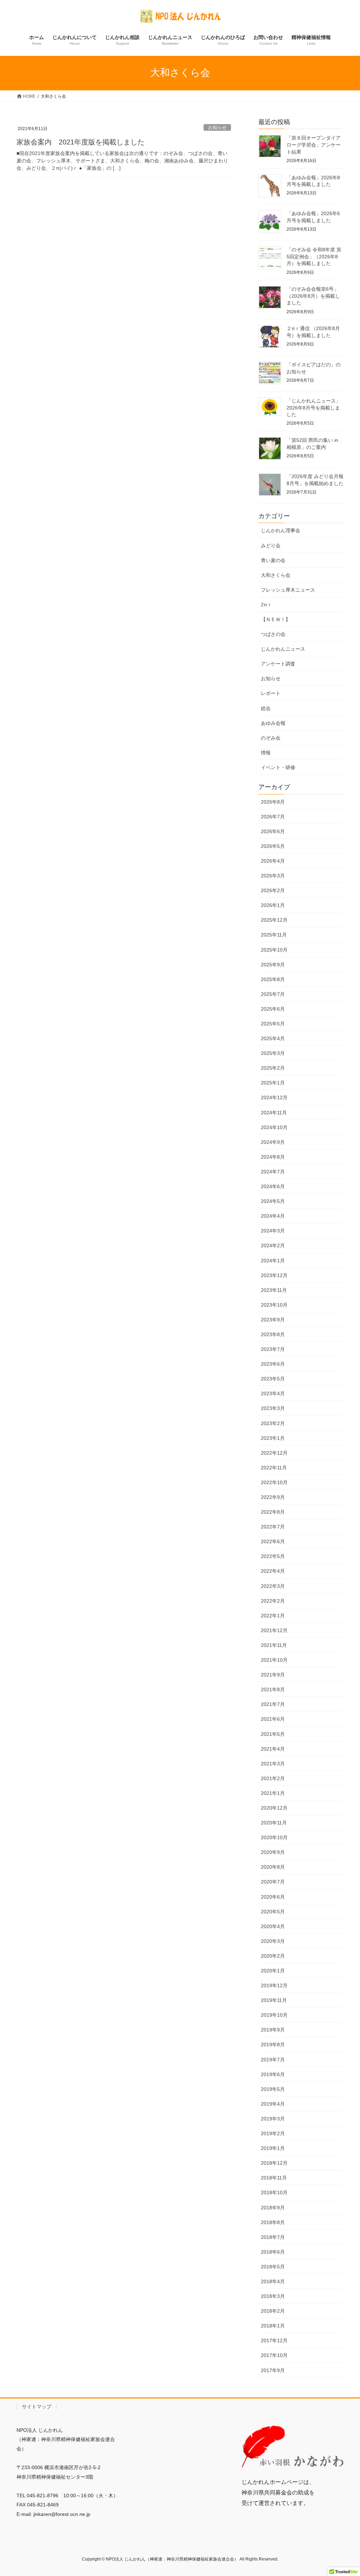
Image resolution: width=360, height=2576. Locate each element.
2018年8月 (273, 2222)
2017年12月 (274, 2340)
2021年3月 (273, 1764)
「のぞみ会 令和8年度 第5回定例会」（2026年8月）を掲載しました (314, 256)
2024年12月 (274, 1097)
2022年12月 (274, 1453)
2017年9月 (273, 2370)
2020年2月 (273, 1956)
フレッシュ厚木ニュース (288, 590)
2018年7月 (273, 2237)
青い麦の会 (273, 560)
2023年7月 (273, 1349)
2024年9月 (273, 1142)
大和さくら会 (276, 575)
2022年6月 (273, 1541)
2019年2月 (273, 2133)
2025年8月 (273, 979)
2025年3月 (273, 1053)
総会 (266, 708)
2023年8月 (273, 1334)
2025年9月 (273, 965)
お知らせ (217, 127)
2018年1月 (273, 2326)
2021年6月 (273, 1719)
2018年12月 (274, 2163)
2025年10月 (274, 950)
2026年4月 (273, 861)
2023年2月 (273, 1423)
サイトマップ (37, 2407)
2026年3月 (273, 876)
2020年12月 (274, 1808)
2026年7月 (273, 817)
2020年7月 (273, 1882)
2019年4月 (273, 2104)
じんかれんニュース (283, 649)
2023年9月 (273, 1320)
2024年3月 (273, 1231)
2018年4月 (273, 2281)
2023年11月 (274, 1290)
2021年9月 (273, 1675)
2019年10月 (274, 2015)
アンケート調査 (278, 664)
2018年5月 (273, 2267)
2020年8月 (273, 1867)
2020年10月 (274, 1837)
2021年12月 (274, 1630)
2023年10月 (274, 1305)
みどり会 (271, 546)
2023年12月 (274, 1275)
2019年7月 (273, 2060)
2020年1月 (273, 1971)
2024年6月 (273, 1186)
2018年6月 (273, 2252)
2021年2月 (273, 1778)
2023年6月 (273, 1364)
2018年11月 (274, 2178)
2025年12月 (274, 920)
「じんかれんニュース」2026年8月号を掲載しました (314, 408)
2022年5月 (273, 1556)
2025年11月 (274, 935)
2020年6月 (273, 1897)
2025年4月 (273, 1038)
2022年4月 (273, 1571)
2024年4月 (273, 1216)
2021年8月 (273, 1689)
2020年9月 (273, 1852)
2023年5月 (273, 1379)
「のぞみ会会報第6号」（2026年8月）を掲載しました (313, 296)
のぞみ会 (271, 738)
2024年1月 (273, 1261)
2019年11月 (274, 2000)
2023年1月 (273, 1438)
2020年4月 (273, 1926)
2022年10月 (274, 1482)
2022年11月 (274, 1468)
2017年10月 (274, 2355)
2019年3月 (273, 2119)
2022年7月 (273, 1527)
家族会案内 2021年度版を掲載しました (81, 142)
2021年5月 (273, 1734)
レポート (271, 693)
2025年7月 (273, 994)
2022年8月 (273, 1512)
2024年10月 (274, 1127)
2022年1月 (273, 1616)
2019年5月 (273, 2089)
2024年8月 (273, 1157)
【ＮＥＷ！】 (276, 619)
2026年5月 (273, 846)
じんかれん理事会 (281, 530)
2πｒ (266, 605)
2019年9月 (273, 2030)
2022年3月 (273, 1586)
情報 (266, 753)
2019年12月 (274, 1985)
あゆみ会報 (273, 723)
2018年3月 (273, 2296)
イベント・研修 (278, 767)
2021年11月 (274, 1645)
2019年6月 (273, 2074)
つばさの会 (273, 634)
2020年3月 (273, 1941)
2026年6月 (273, 831)
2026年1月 (273, 905)
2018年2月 (273, 2311)
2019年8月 (273, 2044)
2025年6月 (273, 1009)
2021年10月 (274, 1660)
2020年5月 (273, 1912)
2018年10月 (274, 2192)
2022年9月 (273, 1497)
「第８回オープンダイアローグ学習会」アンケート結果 (314, 145)
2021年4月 (273, 1749)
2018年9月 (273, 2208)
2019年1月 (273, 2148)
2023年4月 (273, 1393)
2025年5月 (273, 1024)
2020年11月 (274, 1823)
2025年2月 (273, 1068)
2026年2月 (273, 890)
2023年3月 (273, 1408)
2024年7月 (273, 1172)
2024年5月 (273, 1201)
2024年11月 (274, 1113)
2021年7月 (273, 1704)
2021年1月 (273, 1793)
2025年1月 (273, 1083)
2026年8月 (273, 802)
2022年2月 (273, 1601)
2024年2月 (273, 1245)
